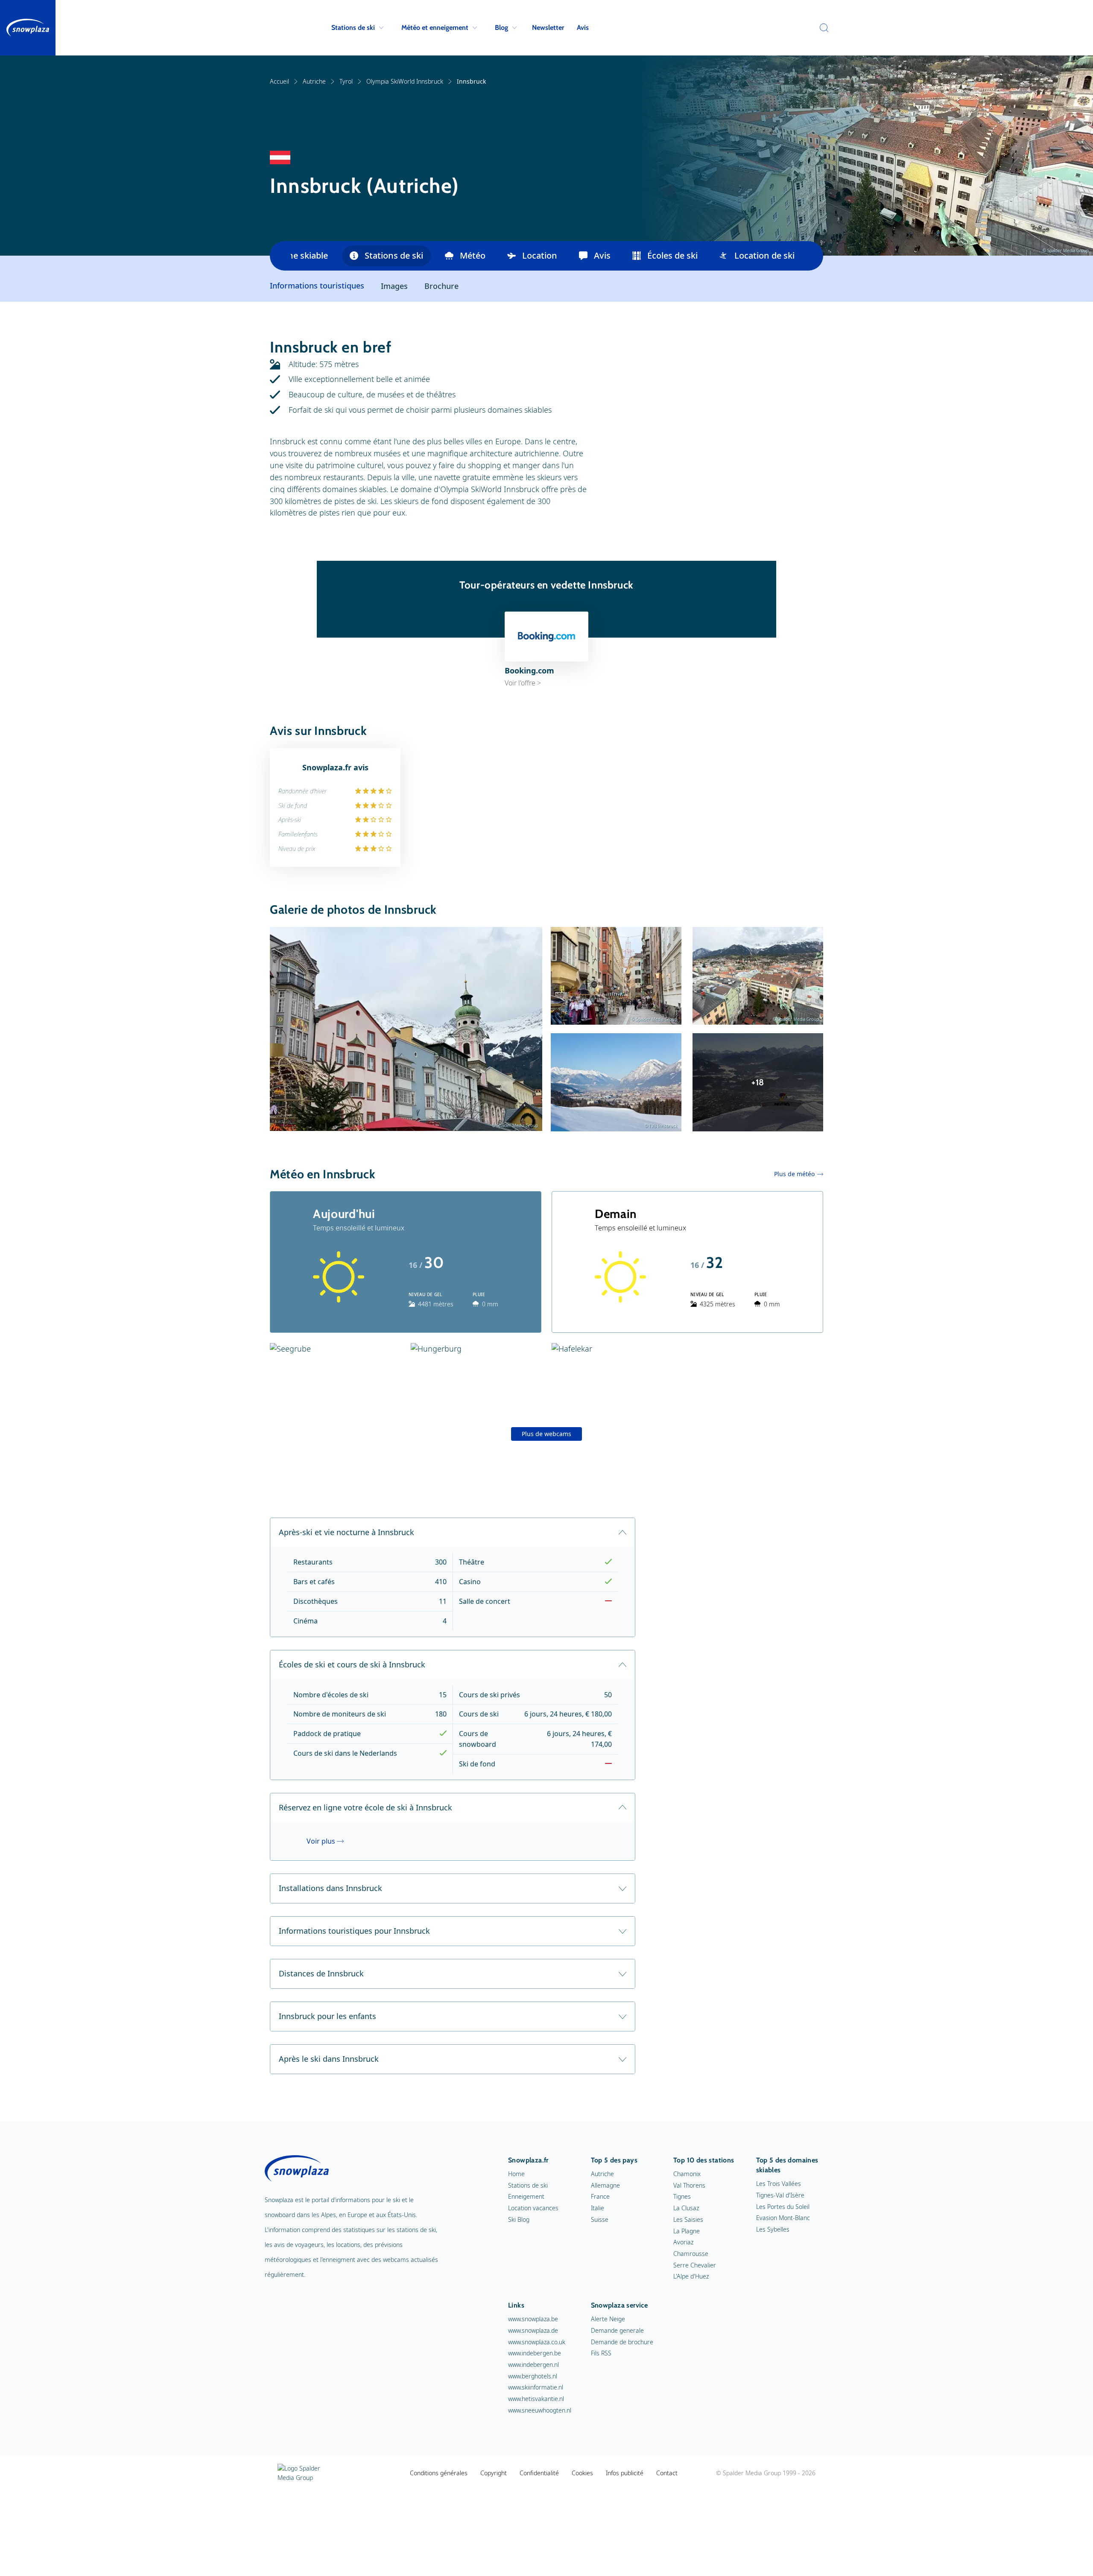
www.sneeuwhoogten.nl (540, 2410)
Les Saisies (688, 2219)
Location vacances (533, 2208)
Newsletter (548, 28)
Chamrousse (691, 2254)
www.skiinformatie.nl (536, 2387)
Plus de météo (794, 1174)
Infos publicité (625, 2473)
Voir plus (321, 1841)
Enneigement (526, 2196)
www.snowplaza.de (533, 2330)
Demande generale (617, 2330)
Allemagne (605, 2185)
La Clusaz (686, 2208)
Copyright (494, 2473)
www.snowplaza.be (533, 2319)
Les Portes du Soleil (783, 2207)
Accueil (279, 81)
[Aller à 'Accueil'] (28, 28)
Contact (667, 2473)
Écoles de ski (672, 255)
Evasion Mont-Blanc (783, 2218)
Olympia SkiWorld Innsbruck (405, 81)
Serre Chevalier (695, 2265)
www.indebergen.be (535, 2353)
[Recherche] (822, 28)
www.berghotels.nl (533, 2376)
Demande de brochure (622, 2342)
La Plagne (687, 2231)
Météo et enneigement (435, 28)
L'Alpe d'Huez (691, 2276)
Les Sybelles (773, 2229)
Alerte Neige (608, 2319)
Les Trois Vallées (779, 2184)
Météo (473, 255)
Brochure (441, 286)
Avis (583, 28)
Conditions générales (439, 2473)
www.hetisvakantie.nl (536, 2399)
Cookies (582, 2473)
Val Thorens (689, 2185)
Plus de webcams (546, 1434)
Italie (598, 2208)
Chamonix (687, 2174)
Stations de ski (353, 28)
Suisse (600, 2219)
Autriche (314, 81)
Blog (501, 28)
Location (540, 255)
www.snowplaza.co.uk (537, 2342)
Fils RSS (601, 2353)
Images (394, 286)
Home (516, 2174)
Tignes (682, 2196)
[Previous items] (280, 256)
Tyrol (346, 81)
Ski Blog (519, 2219)
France (600, 2196)
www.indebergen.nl (533, 2365)
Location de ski (764, 255)
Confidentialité (539, 2473)
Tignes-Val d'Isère (780, 2195)
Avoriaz (683, 2242)
